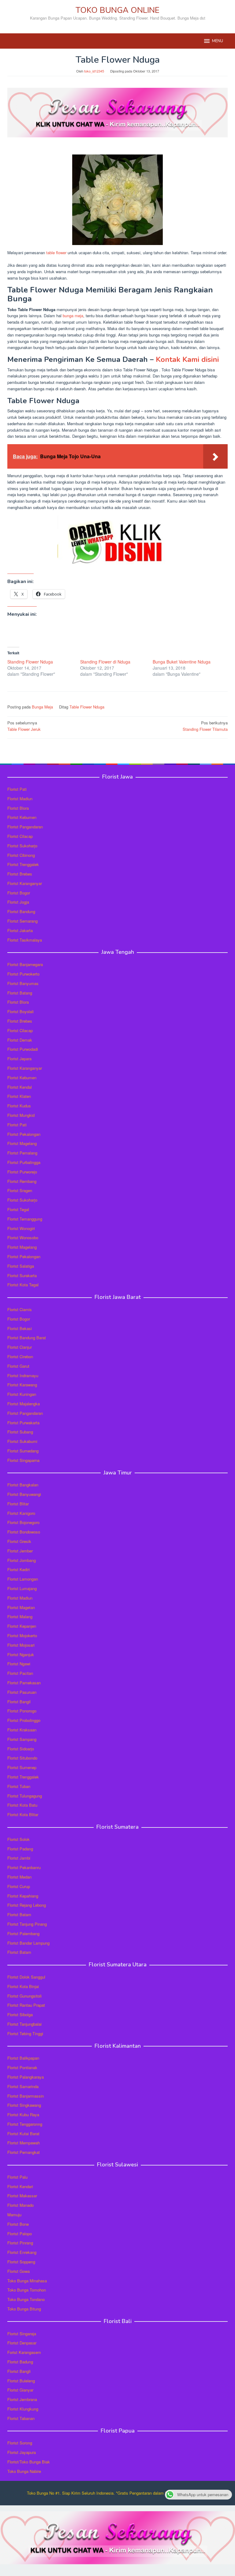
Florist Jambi (19, 1858)
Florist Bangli (19, 2371)
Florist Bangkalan (23, 1485)
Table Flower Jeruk (24, 726)
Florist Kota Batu (22, 1805)
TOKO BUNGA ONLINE (117, 10)
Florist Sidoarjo (21, 1749)
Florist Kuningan (22, 1394)
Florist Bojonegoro (23, 1522)
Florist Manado (21, 2205)
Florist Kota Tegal (23, 1285)
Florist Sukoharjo (22, 846)
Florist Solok (19, 1839)
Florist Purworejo (22, 1172)
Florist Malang (20, 1617)
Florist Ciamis (20, 1309)
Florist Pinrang (20, 2243)
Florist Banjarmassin (26, 2096)
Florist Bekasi (20, 1328)
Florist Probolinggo (24, 1720)
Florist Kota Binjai (23, 1986)
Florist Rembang (22, 1181)
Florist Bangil (19, 1702)
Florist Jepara (19, 1059)
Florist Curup (19, 1886)
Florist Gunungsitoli (24, 1996)
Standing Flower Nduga (30, 662)
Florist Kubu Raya (23, 2115)
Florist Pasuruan (22, 1692)
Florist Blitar (18, 1504)
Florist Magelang (22, 1143)
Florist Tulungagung (25, 1796)
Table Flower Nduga (87, 707)
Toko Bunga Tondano (26, 2299)
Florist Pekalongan (24, 1134)
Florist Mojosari (21, 1645)
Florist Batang (20, 993)
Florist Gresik (19, 1541)
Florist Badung (20, 2362)
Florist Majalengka (24, 1404)
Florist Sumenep (22, 1767)
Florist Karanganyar (25, 883)
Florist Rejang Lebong (27, 1905)
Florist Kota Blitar (23, 1814)
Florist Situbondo (22, 1758)
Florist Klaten (19, 1096)
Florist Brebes (20, 874)
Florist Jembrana (22, 2399)
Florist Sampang (22, 1739)
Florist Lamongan (23, 1579)
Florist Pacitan (20, 1673)
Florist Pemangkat (24, 2152)
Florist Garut (18, 1366)
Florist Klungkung (23, 2409)
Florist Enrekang (22, 2252)
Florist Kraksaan (22, 1730)
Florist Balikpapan (23, 2058)
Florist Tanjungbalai (24, 2024)
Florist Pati (17, 789)
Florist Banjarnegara (25, 964)
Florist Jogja (18, 902)
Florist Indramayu (23, 1375)
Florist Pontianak (22, 2067)
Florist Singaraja (22, 2334)
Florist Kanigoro (21, 1513)
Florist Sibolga (20, 2015)
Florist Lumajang (22, 1588)
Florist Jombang (22, 1560)
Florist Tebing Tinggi (25, 2033)
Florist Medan (19, 1877)
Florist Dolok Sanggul (26, 1977)
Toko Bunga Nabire (24, 2471)
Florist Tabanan (21, 2418)
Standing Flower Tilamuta (205, 726)
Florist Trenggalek (23, 864)
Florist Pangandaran (25, 827)
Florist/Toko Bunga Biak (29, 2462)
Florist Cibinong (21, 855)
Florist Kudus (19, 1106)
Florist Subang (20, 1432)
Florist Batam (19, 1914)
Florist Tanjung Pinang (27, 1924)
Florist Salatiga (21, 1266)
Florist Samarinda (23, 2086)
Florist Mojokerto (22, 1636)
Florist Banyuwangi (24, 1494)
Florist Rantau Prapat (26, 2005)
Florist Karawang (22, 1385)
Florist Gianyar (20, 2390)
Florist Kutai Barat (23, 2134)
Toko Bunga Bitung (24, 2309)
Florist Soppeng (21, 2262)
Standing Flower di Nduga (105, 662)
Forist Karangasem (24, 2352)
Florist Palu (17, 2177)
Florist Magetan (21, 1607)
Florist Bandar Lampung (28, 1943)
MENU (218, 41)
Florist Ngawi (19, 1664)
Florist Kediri (19, 1569)
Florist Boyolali (21, 1011)
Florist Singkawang (24, 2105)
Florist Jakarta (20, 930)
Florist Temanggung (25, 1219)
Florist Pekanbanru (24, 1867)
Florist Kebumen (22, 817)
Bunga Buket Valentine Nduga (182, 662)
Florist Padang (20, 1849)
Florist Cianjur (20, 1347)
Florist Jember (20, 1551)
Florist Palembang (23, 1933)
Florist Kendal (20, 1087)
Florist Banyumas (23, 983)
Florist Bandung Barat (27, 1338)
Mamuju (14, 2215)
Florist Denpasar (22, 2343)
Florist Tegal (18, 1209)
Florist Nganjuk (21, 1654)
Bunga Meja (42, 707)
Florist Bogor (19, 893)
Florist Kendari (20, 2186)
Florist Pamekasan (24, 1683)
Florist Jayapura (22, 2452)
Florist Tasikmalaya (25, 940)
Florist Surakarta (22, 1275)
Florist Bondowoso (24, 1532)
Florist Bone (18, 2224)
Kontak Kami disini (187, 359)
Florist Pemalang (22, 1153)
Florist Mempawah (24, 2143)
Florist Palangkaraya (26, 2077)
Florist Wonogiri (21, 1228)
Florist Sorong (20, 2443)
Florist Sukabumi (22, 1441)
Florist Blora (18, 808)
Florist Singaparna (23, 1460)
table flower (56, 253)
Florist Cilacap (20, 836)
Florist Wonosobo (23, 1238)
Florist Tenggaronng (25, 2124)
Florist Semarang (22, 921)
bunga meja (73, 316)
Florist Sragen (20, 1190)
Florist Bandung (21, 911)
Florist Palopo (20, 2234)
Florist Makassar (22, 2196)
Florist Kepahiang (23, 1896)
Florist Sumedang (23, 1451)
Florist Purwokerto (23, 974)
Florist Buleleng (21, 2381)
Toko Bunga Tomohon (27, 2290)
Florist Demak (20, 1040)
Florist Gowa (19, 2271)
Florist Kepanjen (22, 1626)
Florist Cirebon (20, 1357)
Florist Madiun (20, 799)
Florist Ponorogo (22, 1711)
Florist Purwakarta (23, 1423)
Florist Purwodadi (23, 1049)
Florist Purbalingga (24, 1162)
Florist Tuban (19, 1786)
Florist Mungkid (21, 1115)
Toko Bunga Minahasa (27, 2281)
